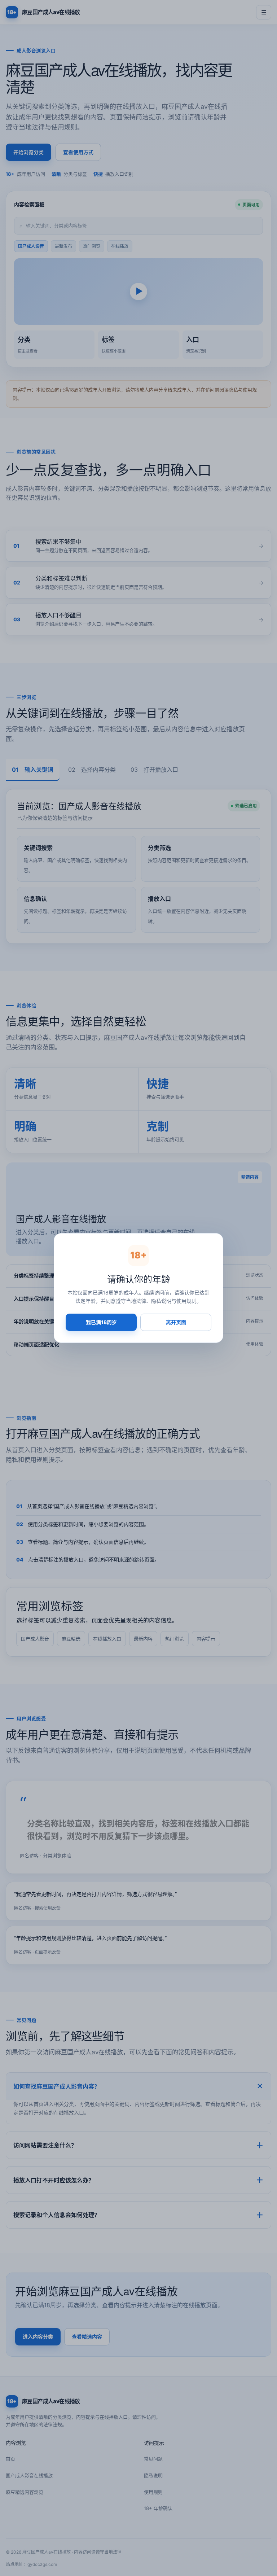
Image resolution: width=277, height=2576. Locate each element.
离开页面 (176, 1322)
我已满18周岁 (101, 1322)
